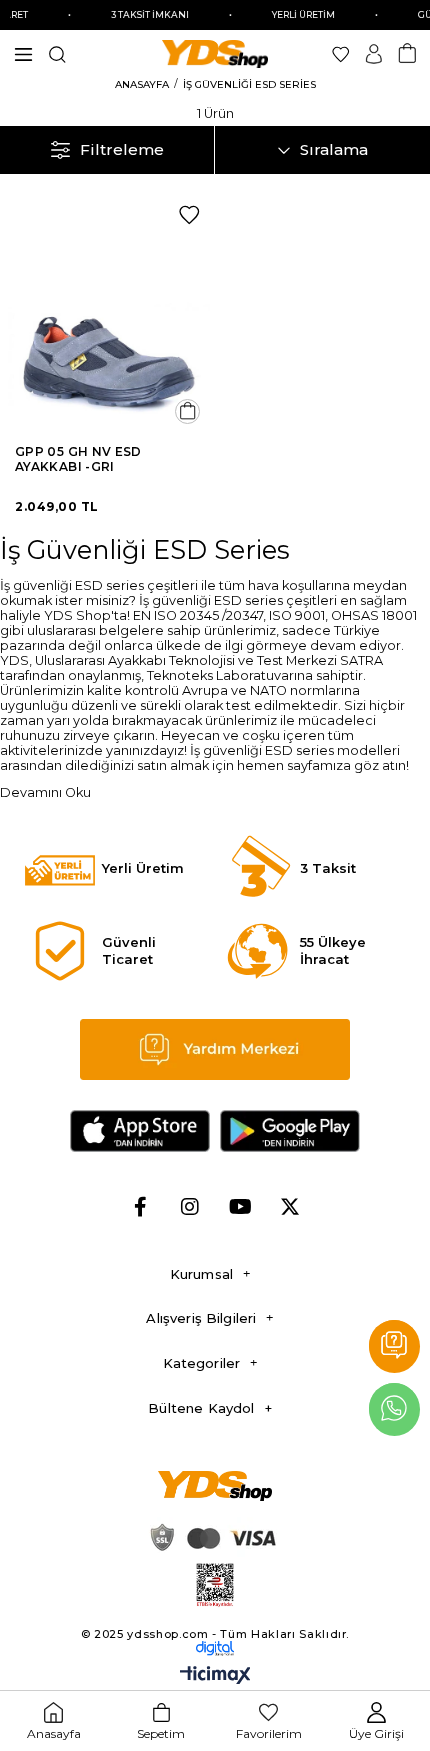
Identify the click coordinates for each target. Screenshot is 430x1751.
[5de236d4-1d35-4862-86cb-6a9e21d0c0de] (215, 1648)
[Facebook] (140, 1207)
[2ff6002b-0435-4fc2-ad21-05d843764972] (210, 1537)
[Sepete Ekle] (187, 411)
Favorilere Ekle (189, 215)
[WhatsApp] (394, 1409)
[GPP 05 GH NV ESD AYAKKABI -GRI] (107, 314)
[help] (215, 1049)
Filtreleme (122, 149)
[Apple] (140, 1131)
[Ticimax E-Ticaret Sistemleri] (215, 1676)
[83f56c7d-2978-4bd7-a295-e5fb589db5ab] (215, 1585)
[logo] (215, 1486)
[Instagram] (190, 1207)
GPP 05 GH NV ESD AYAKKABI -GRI (78, 459)
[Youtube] (240, 1207)
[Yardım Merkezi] (394, 1346)
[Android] (290, 1131)
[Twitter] (290, 1207)
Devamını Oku (45, 792)
